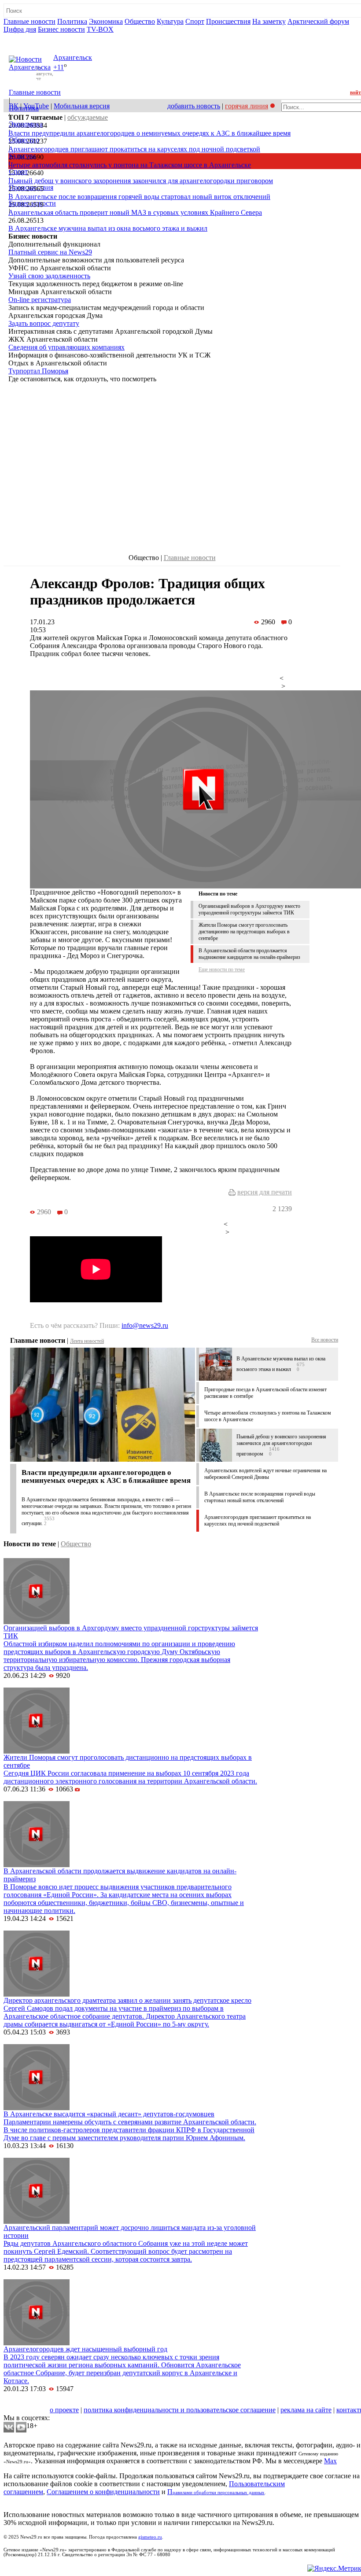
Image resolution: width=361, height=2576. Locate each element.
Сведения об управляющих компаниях (66, 347)
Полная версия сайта (37, 37)
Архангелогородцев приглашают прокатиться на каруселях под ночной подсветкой (134, 149)
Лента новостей (87, 1341)
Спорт (195, 21)
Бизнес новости (61, 29)
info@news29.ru (145, 1325)
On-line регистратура (40, 300)
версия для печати (265, 1192)
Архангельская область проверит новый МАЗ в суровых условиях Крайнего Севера (135, 212)
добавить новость (194, 106)
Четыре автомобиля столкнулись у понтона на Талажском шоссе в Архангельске (130, 165)
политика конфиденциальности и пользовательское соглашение (180, 2410)
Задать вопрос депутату (44, 323)
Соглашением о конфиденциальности (103, 2492)
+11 (59, 68)
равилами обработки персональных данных (219, 2493)
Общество (140, 21)
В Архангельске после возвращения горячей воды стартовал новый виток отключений (139, 197)
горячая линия (247, 106)
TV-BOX (100, 29)
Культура (170, 21)
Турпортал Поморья (38, 371)
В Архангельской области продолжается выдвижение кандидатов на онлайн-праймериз (249, 954)
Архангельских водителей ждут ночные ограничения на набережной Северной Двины (265, 1474)
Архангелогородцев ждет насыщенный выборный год (85, 2349)
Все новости (325, 1340)
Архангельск (73, 57)
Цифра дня (20, 29)
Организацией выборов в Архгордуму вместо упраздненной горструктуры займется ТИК (249, 909)
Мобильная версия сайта (43, 2402)
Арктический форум (318, 21)
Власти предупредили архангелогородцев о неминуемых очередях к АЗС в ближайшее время (149, 133)
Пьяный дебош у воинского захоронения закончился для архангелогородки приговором (141, 181)
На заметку (269, 21)
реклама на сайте (306, 2410)
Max (330, 2461)
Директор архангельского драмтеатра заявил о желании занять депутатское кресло (127, 2000)
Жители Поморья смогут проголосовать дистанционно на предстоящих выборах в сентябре (244, 932)
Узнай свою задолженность (49, 276)
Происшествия (228, 21)
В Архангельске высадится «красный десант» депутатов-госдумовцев (109, 2114)
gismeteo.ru (150, 2537)
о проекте (64, 2410)
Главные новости (29, 21)
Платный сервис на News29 (50, 252)
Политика (72, 21)
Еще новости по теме (222, 969)
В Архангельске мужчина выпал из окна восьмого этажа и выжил (108, 228)
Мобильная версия (82, 106)
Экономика (106, 21)
